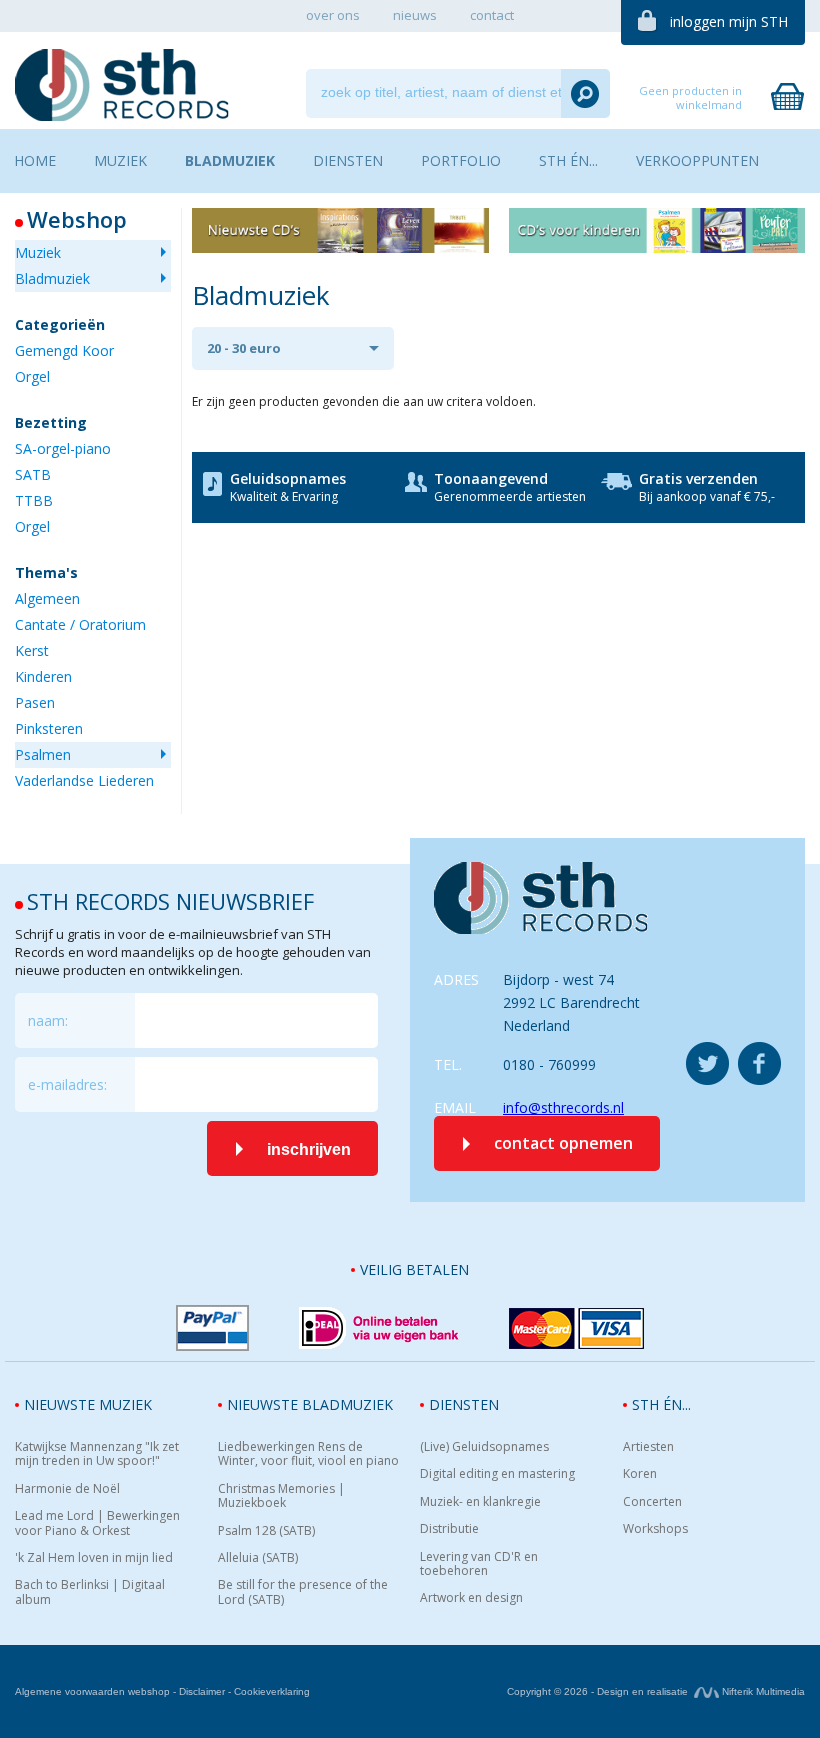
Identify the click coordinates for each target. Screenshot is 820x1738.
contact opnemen (563, 1143)
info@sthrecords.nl (563, 1107)
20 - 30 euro (244, 348)
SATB (33, 474)
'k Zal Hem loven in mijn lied (94, 1558)
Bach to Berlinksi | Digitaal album (90, 1592)
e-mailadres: (67, 1084)
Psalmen (43, 754)
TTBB (34, 500)
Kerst (32, 650)
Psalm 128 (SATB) (266, 1531)
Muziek (38, 252)
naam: (48, 1020)
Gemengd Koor (64, 350)
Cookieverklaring (272, 1691)
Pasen (35, 702)
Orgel (32, 376)
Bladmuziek (52, 278)
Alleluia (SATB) (258, 1558)
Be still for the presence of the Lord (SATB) (303, 1592)
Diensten (464, 1404)
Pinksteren (49, 728)
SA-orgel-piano (63, 448)
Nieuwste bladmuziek (310, 1404)
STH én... (661, 1404)
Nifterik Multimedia (762, 1691)
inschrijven (309, 1149)
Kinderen (43, 676)
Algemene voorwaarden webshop (92, 1691)
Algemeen (47, 598)
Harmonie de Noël (67, 1489)
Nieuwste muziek (88, 1404)
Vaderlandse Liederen (84, 780)
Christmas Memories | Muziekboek (281, 1496)
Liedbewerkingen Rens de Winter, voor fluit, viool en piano (308, 1454)
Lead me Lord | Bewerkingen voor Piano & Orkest (97, 1523)
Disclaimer (202, 1691)
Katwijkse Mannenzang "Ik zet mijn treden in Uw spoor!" (97, 1454)
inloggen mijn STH (729, 21)
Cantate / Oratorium (80, 624)
